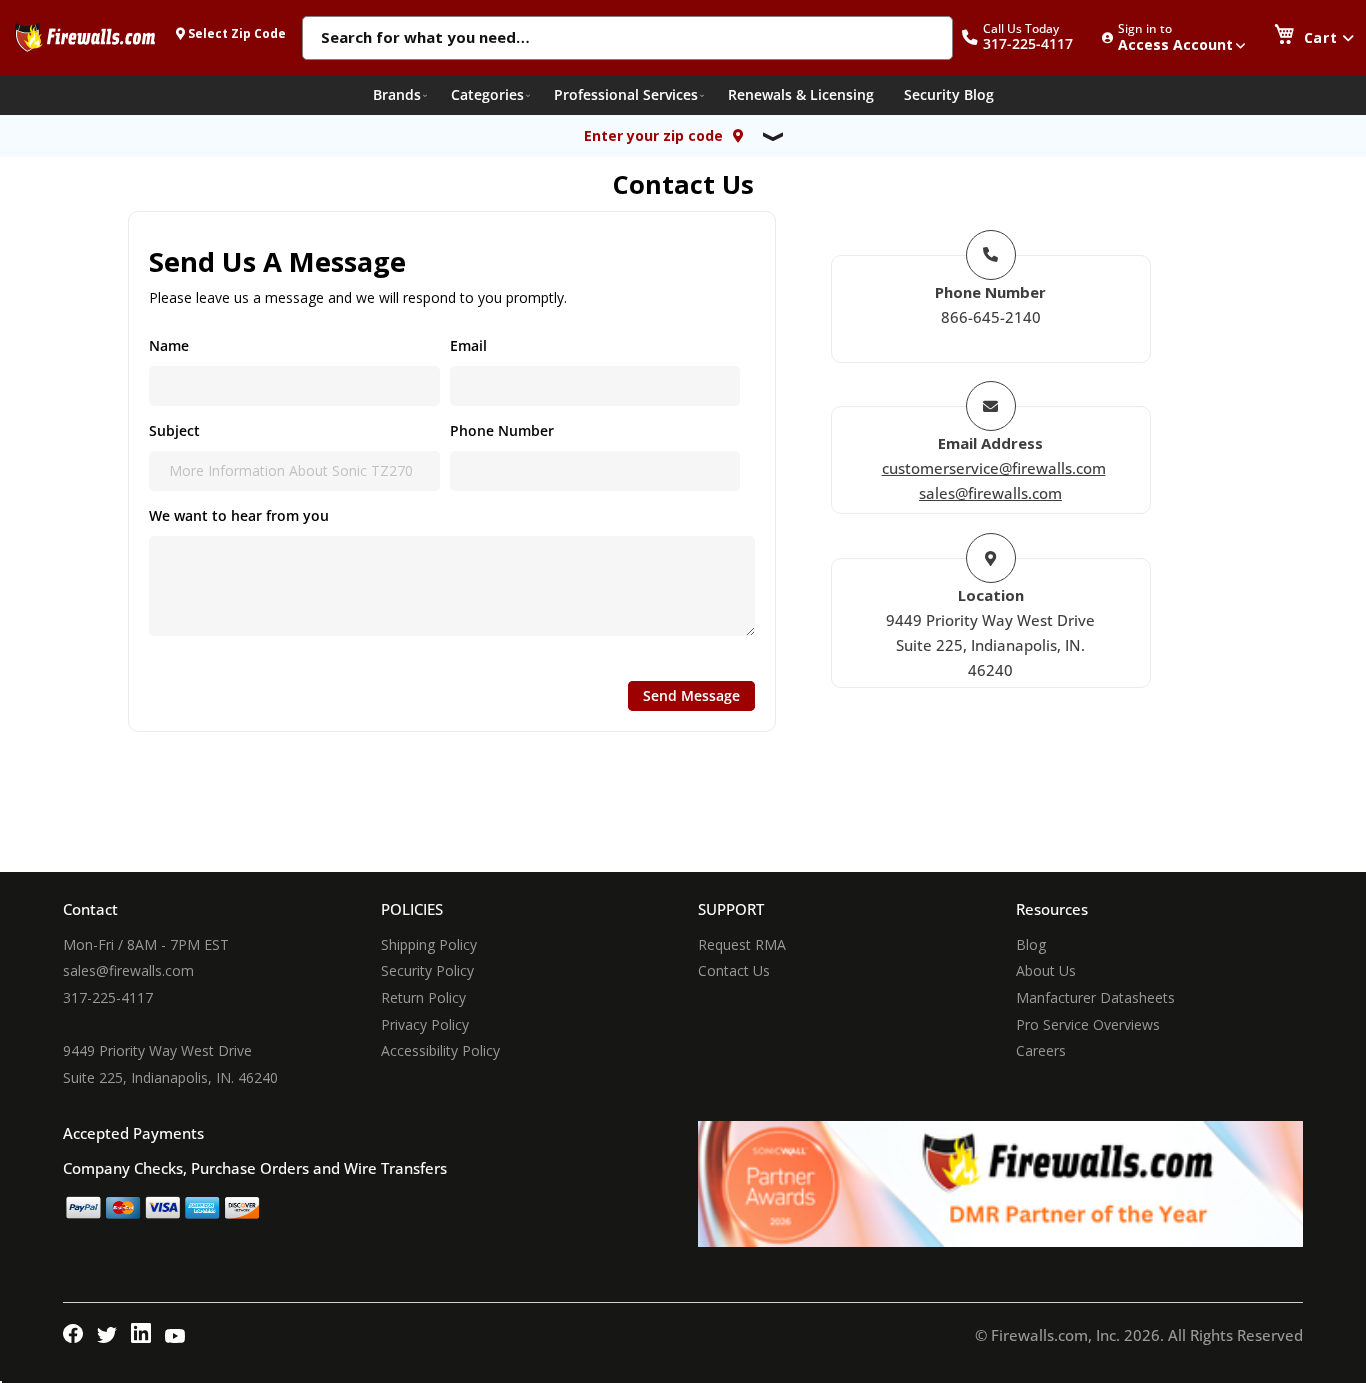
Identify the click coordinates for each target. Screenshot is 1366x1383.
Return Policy (423, 997)
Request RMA (742, 944)
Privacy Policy (425, 1024)
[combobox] (627, 39)
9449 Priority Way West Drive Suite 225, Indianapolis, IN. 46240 (990, 645)
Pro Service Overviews (1088, 1024)
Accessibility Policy (440, 1050)
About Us (1046, 970)
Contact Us (734, 970)
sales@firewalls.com (990, 493)
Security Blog (949, 94)
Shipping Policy (429, 944)
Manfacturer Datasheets (1095, 997)
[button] (1028, 37)
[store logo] (85, 37)
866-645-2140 (991, 317)
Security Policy (427, 970)
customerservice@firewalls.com (994, 468)
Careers (1041, 1050)
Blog (1031, 944)
